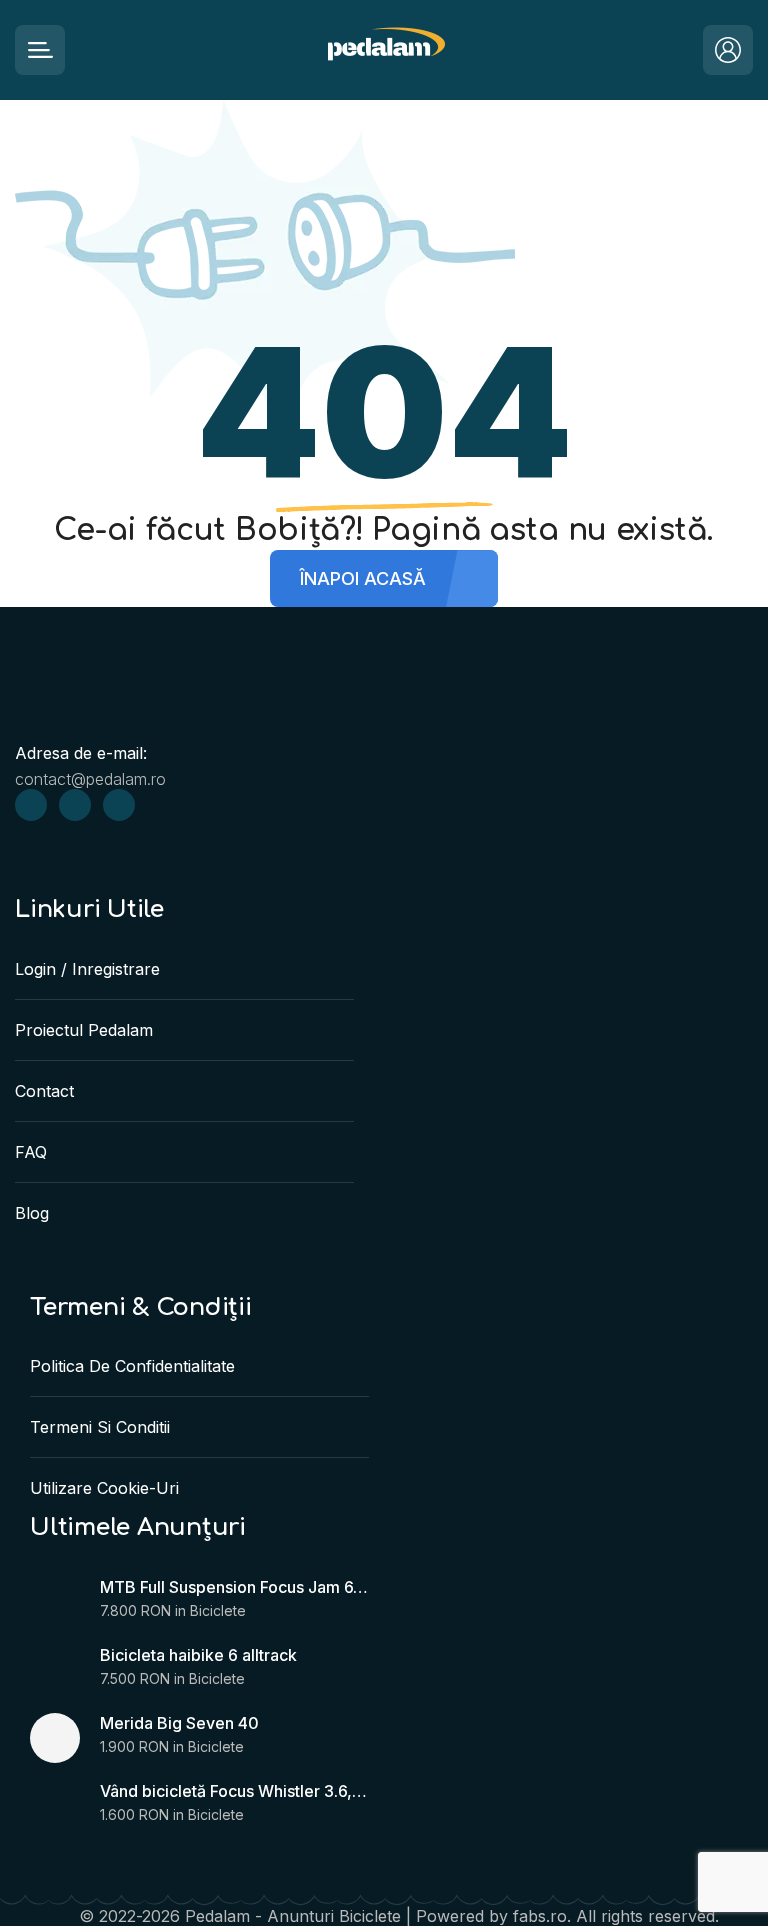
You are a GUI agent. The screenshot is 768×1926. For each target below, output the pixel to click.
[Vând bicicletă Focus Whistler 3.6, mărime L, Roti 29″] (55, 1806)
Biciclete (218, 1610)
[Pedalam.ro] (384, 50)
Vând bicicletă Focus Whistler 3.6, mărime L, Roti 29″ (234, 1791)
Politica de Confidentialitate (132, 1366)
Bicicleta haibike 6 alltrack (198, 1655)
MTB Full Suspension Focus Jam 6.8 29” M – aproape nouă (234, 1587)
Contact (44, 1091)
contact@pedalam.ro (90, 779)
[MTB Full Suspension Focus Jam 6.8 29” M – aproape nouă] (55, 1602)
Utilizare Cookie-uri (104, 1488)
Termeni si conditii (100, 1427)
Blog (32, 1213)
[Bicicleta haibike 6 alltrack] (55, 1670)
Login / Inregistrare (87, 969)
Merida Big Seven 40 (179, 1723)
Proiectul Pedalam (84, 1030)
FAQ (31, 1152)
